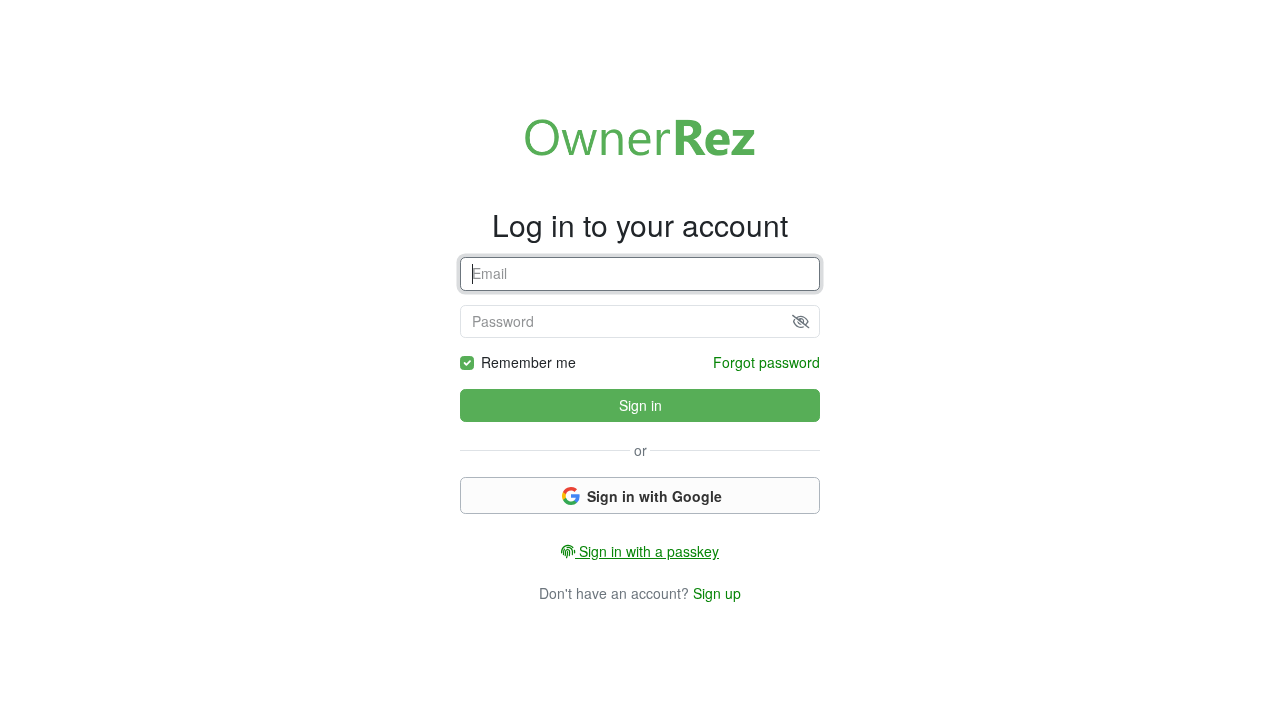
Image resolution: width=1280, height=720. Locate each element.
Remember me (528, 362)
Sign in (640, 405)
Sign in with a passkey (647, 551)
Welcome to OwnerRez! (640, 137)
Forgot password (766, 362)
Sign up (717, 593)
